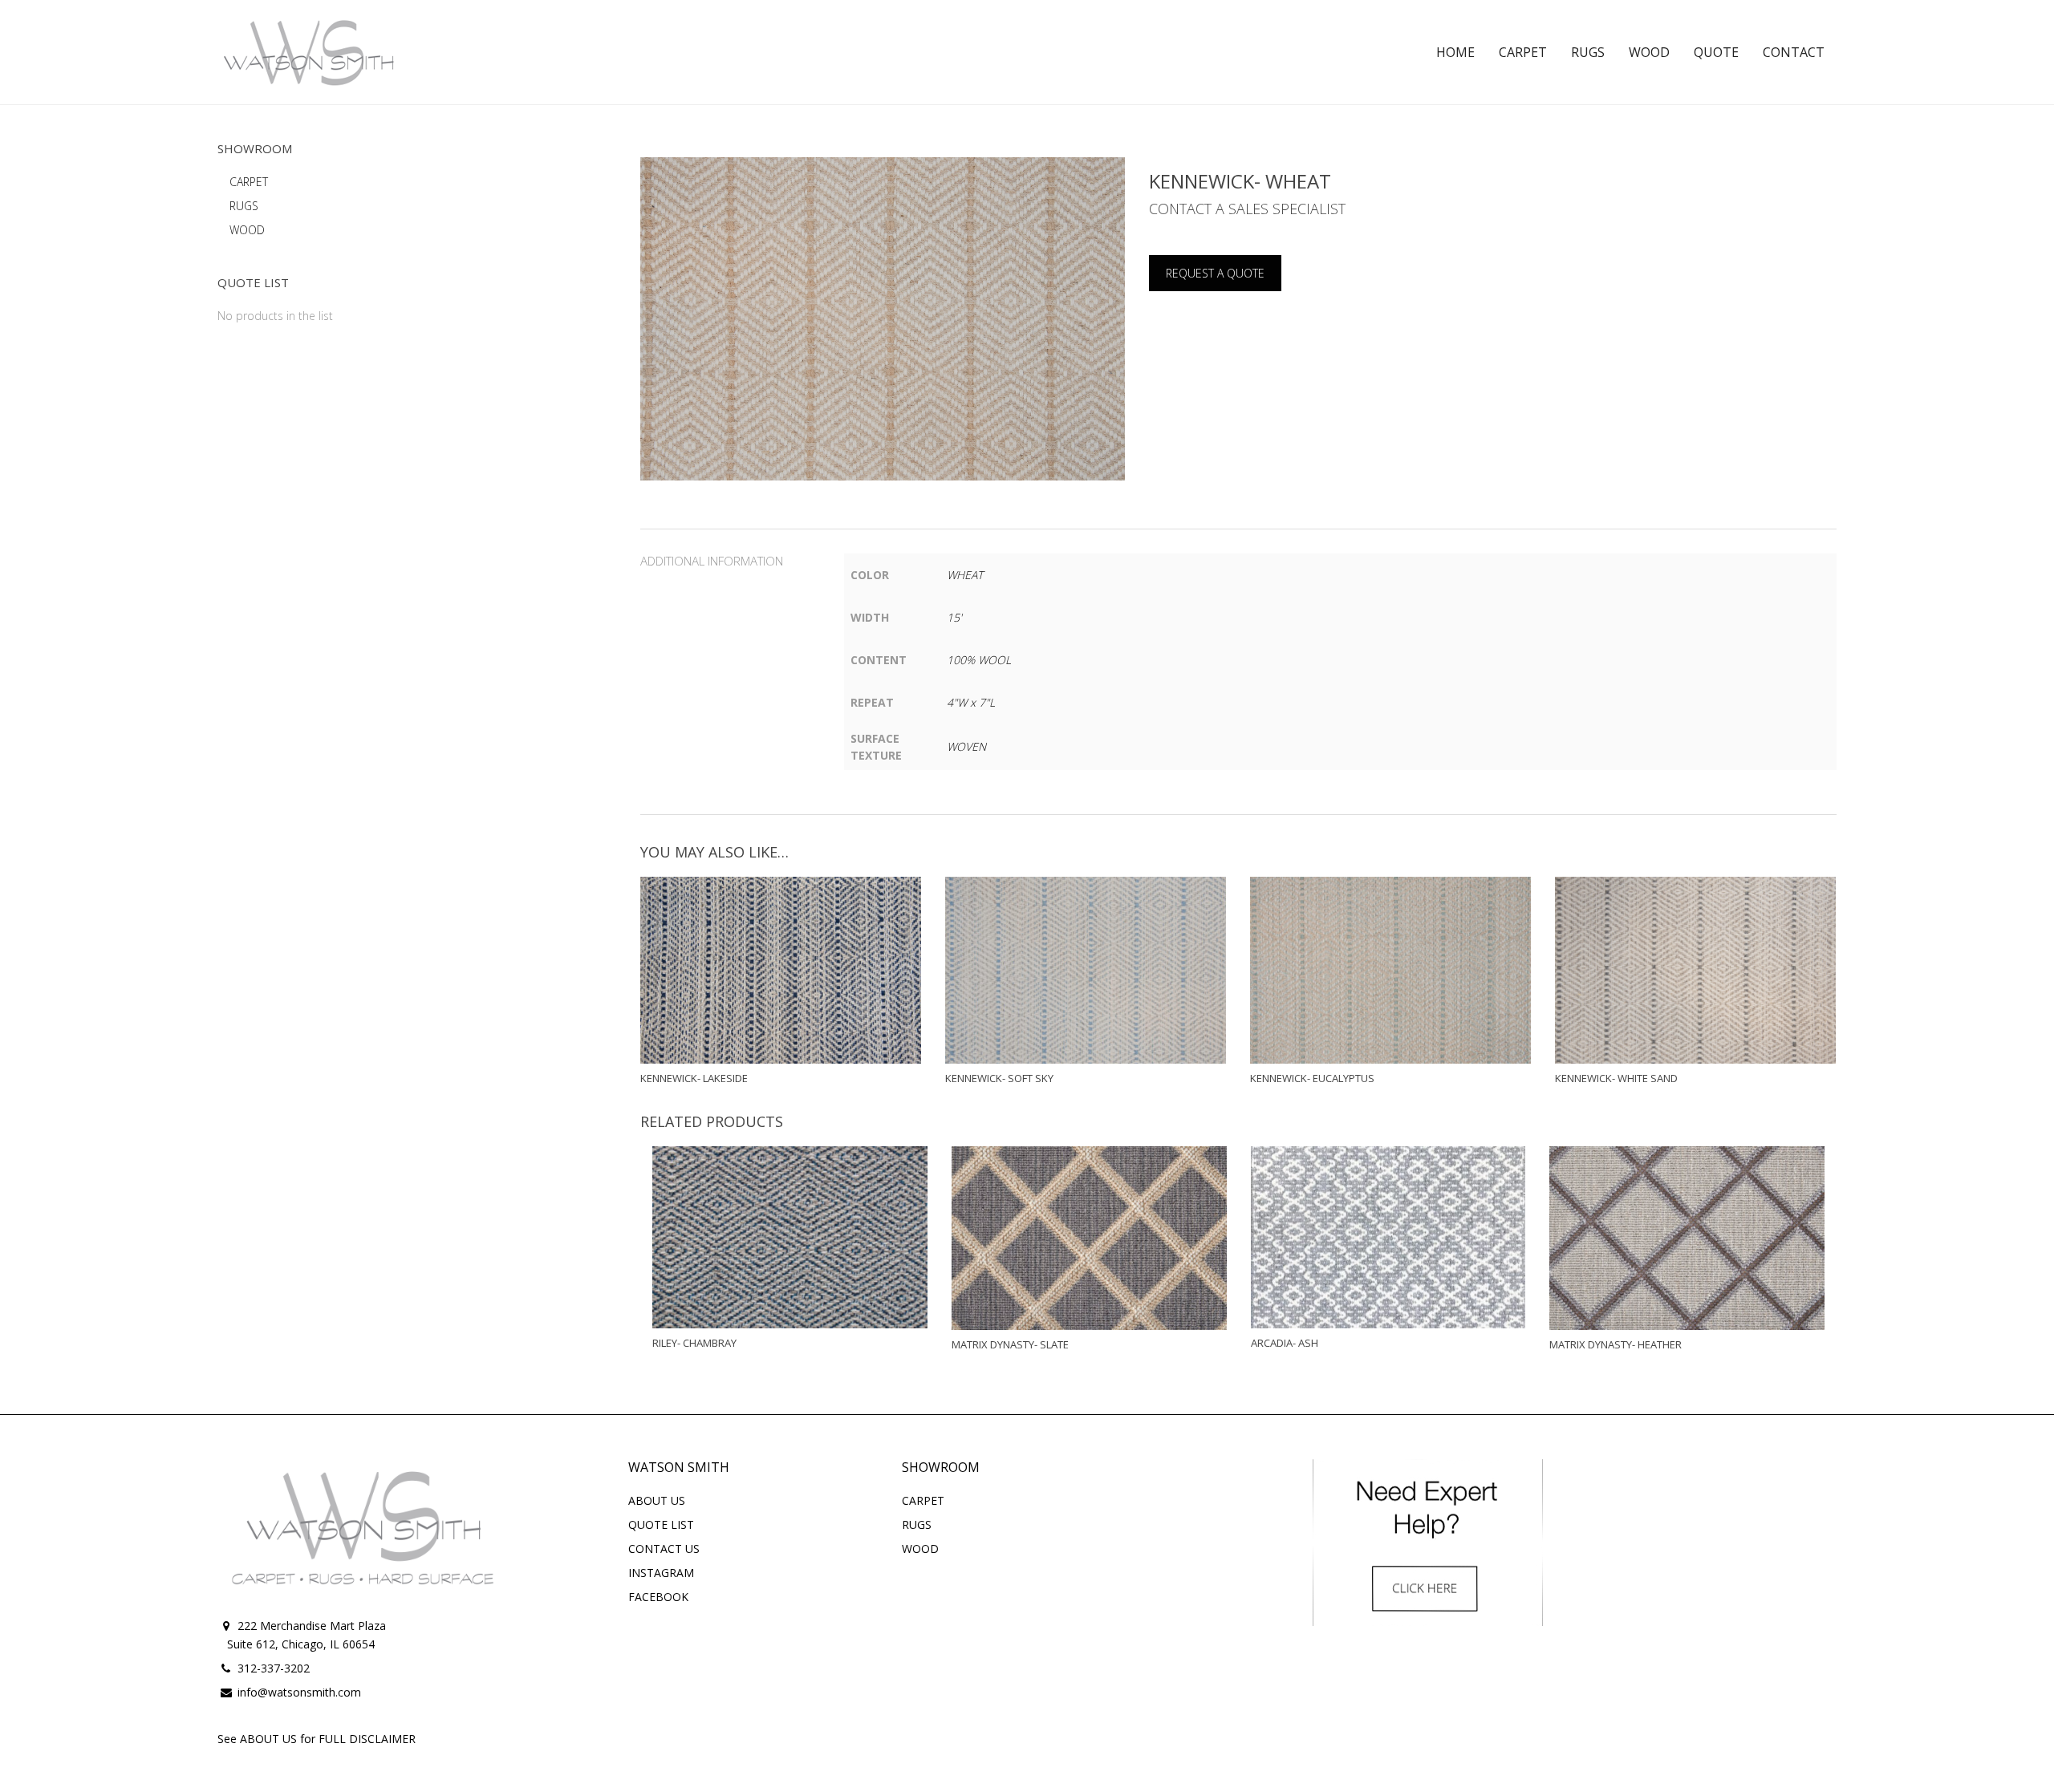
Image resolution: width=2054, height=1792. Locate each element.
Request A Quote (1215, 273)
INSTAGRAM (661, 1573)
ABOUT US (657, 1500)
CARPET (249, 182)
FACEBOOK (658, 1597)
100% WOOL (979, 660)
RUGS (244, 206)
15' (954, 617)
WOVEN (966, 746)
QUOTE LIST (661, 1524)
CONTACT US (664, 1549)
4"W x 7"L (971, 702)
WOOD (247, 230)
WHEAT (965, 575)
